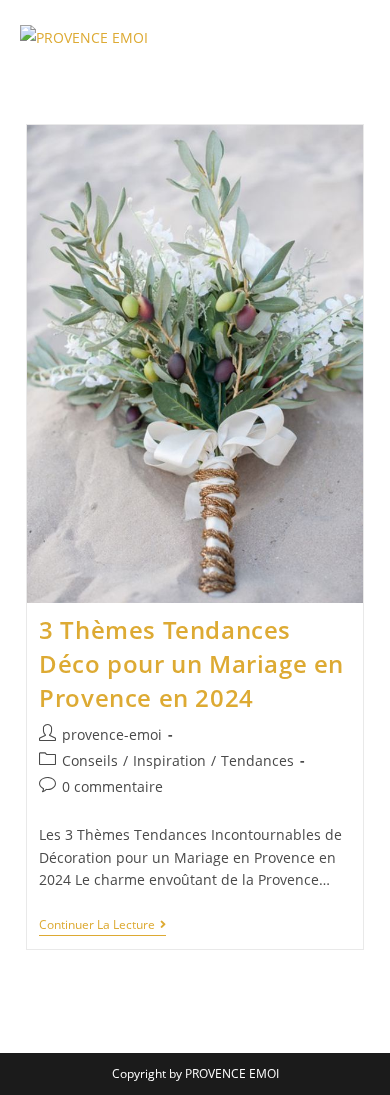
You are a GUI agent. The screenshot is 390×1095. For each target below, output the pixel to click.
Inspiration (169, 760)
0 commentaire (112, 786)
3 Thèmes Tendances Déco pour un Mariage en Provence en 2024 (191, 663)
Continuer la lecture (102, 926)
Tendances (257, 760)
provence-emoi (112, 734)
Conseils (90, 760)
